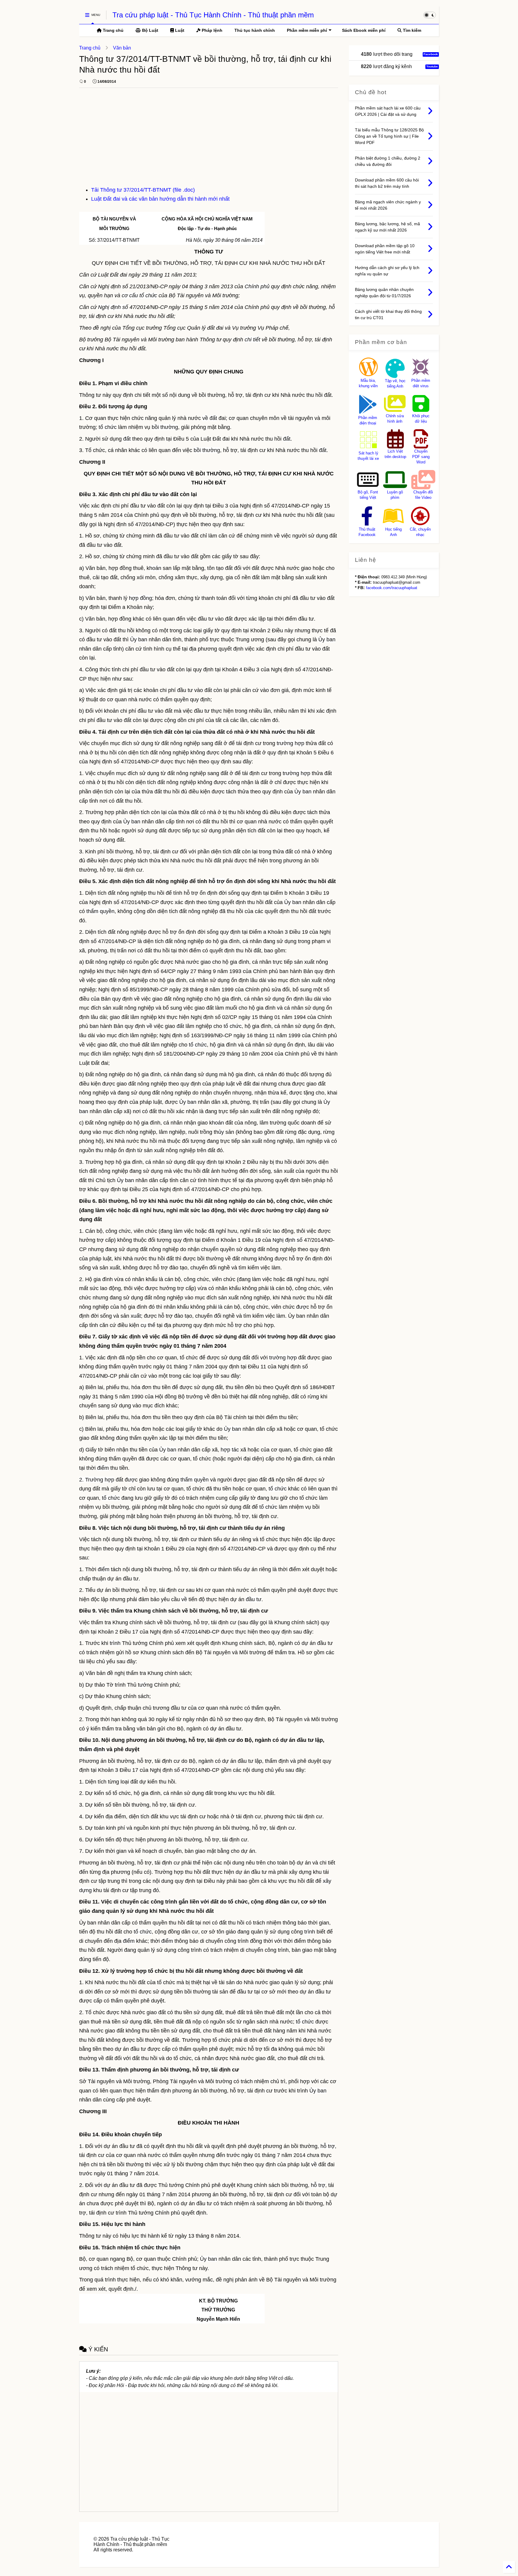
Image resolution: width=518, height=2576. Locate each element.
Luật (179, 30)
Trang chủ (113, 30)
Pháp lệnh (211, 30)
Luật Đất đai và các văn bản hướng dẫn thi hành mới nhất (160, 199)
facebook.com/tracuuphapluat (392, 588)
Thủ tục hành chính (255, 30)
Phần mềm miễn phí (307, 30)
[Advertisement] (209, 140)
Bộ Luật (150, 30)
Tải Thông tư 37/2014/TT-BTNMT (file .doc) (143, 190)
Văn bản (122, 48)
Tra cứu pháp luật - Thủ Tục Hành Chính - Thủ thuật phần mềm (213, 15)
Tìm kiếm (411, 30)
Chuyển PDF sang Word (421, 457)
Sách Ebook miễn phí (364, 30)
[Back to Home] (509, 2567)
